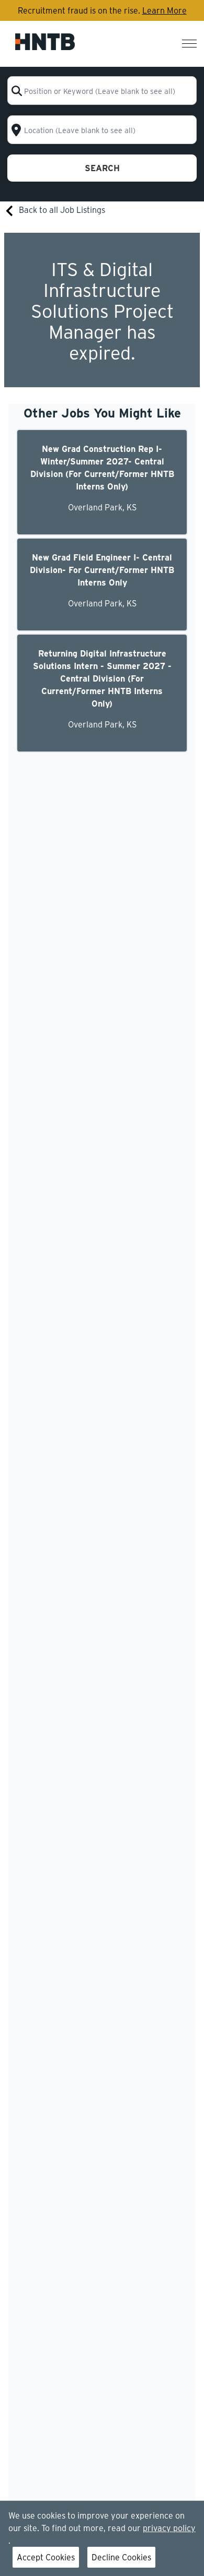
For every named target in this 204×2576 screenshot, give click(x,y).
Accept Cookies (46, 2557)
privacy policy (169, 2528)
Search (102, 168)
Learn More (165, 10)
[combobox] (102, 91)
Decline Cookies (121, 2557)
